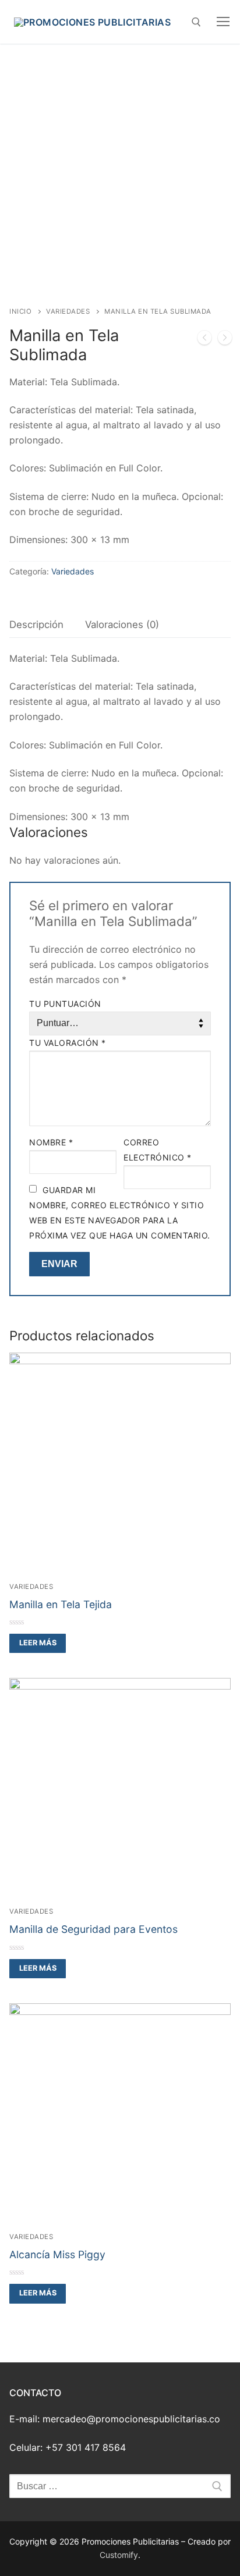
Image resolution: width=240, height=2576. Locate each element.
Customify (119, 2555)
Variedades (68, 311)
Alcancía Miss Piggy (57, 2254)
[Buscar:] (120, 2486)
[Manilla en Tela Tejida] (225, 340)
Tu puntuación (65, 1004)
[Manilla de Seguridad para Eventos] (204, 340)
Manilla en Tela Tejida (61, 1604)
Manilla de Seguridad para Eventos (93, 1929)
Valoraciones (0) (122, 625)
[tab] (36, 625)
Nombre (51, 1142)
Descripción (36, 625)
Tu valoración (68, 1043)
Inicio (20, 311)
